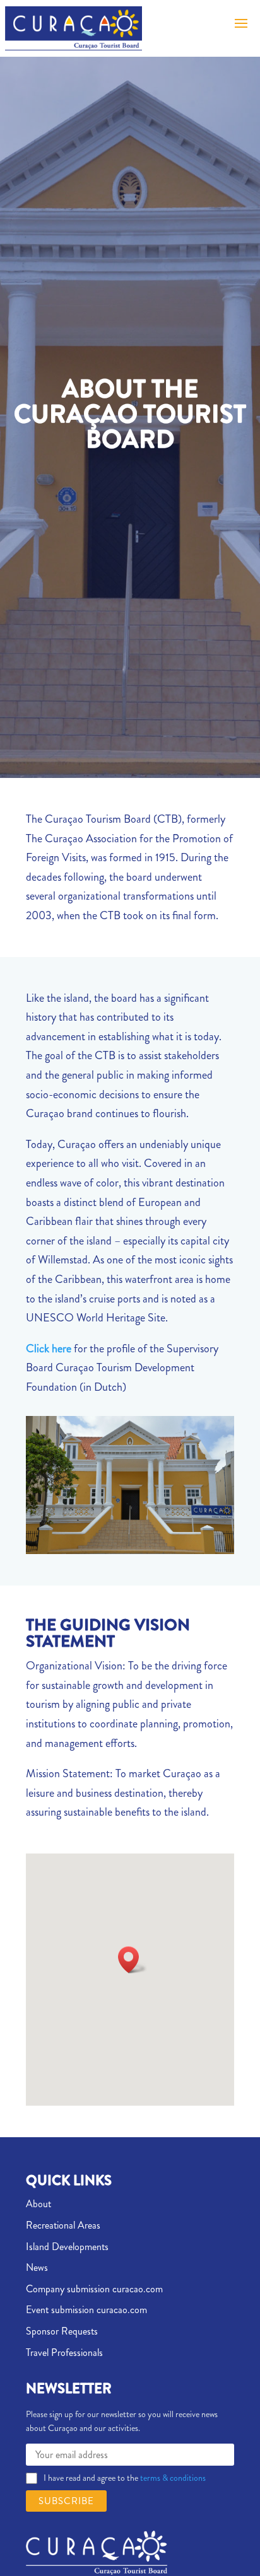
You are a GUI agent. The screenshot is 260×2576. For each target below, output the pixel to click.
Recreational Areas (63, 2225)
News (37, 2267)
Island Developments (67, 2247)
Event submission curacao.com (86, 2310)
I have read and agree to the (125, 2478)
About (38, 2204)
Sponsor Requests (62, 2331)
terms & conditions (172, 2478)
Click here (49, 1349)
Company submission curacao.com (94, 2289)
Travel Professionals (64, 2353)
